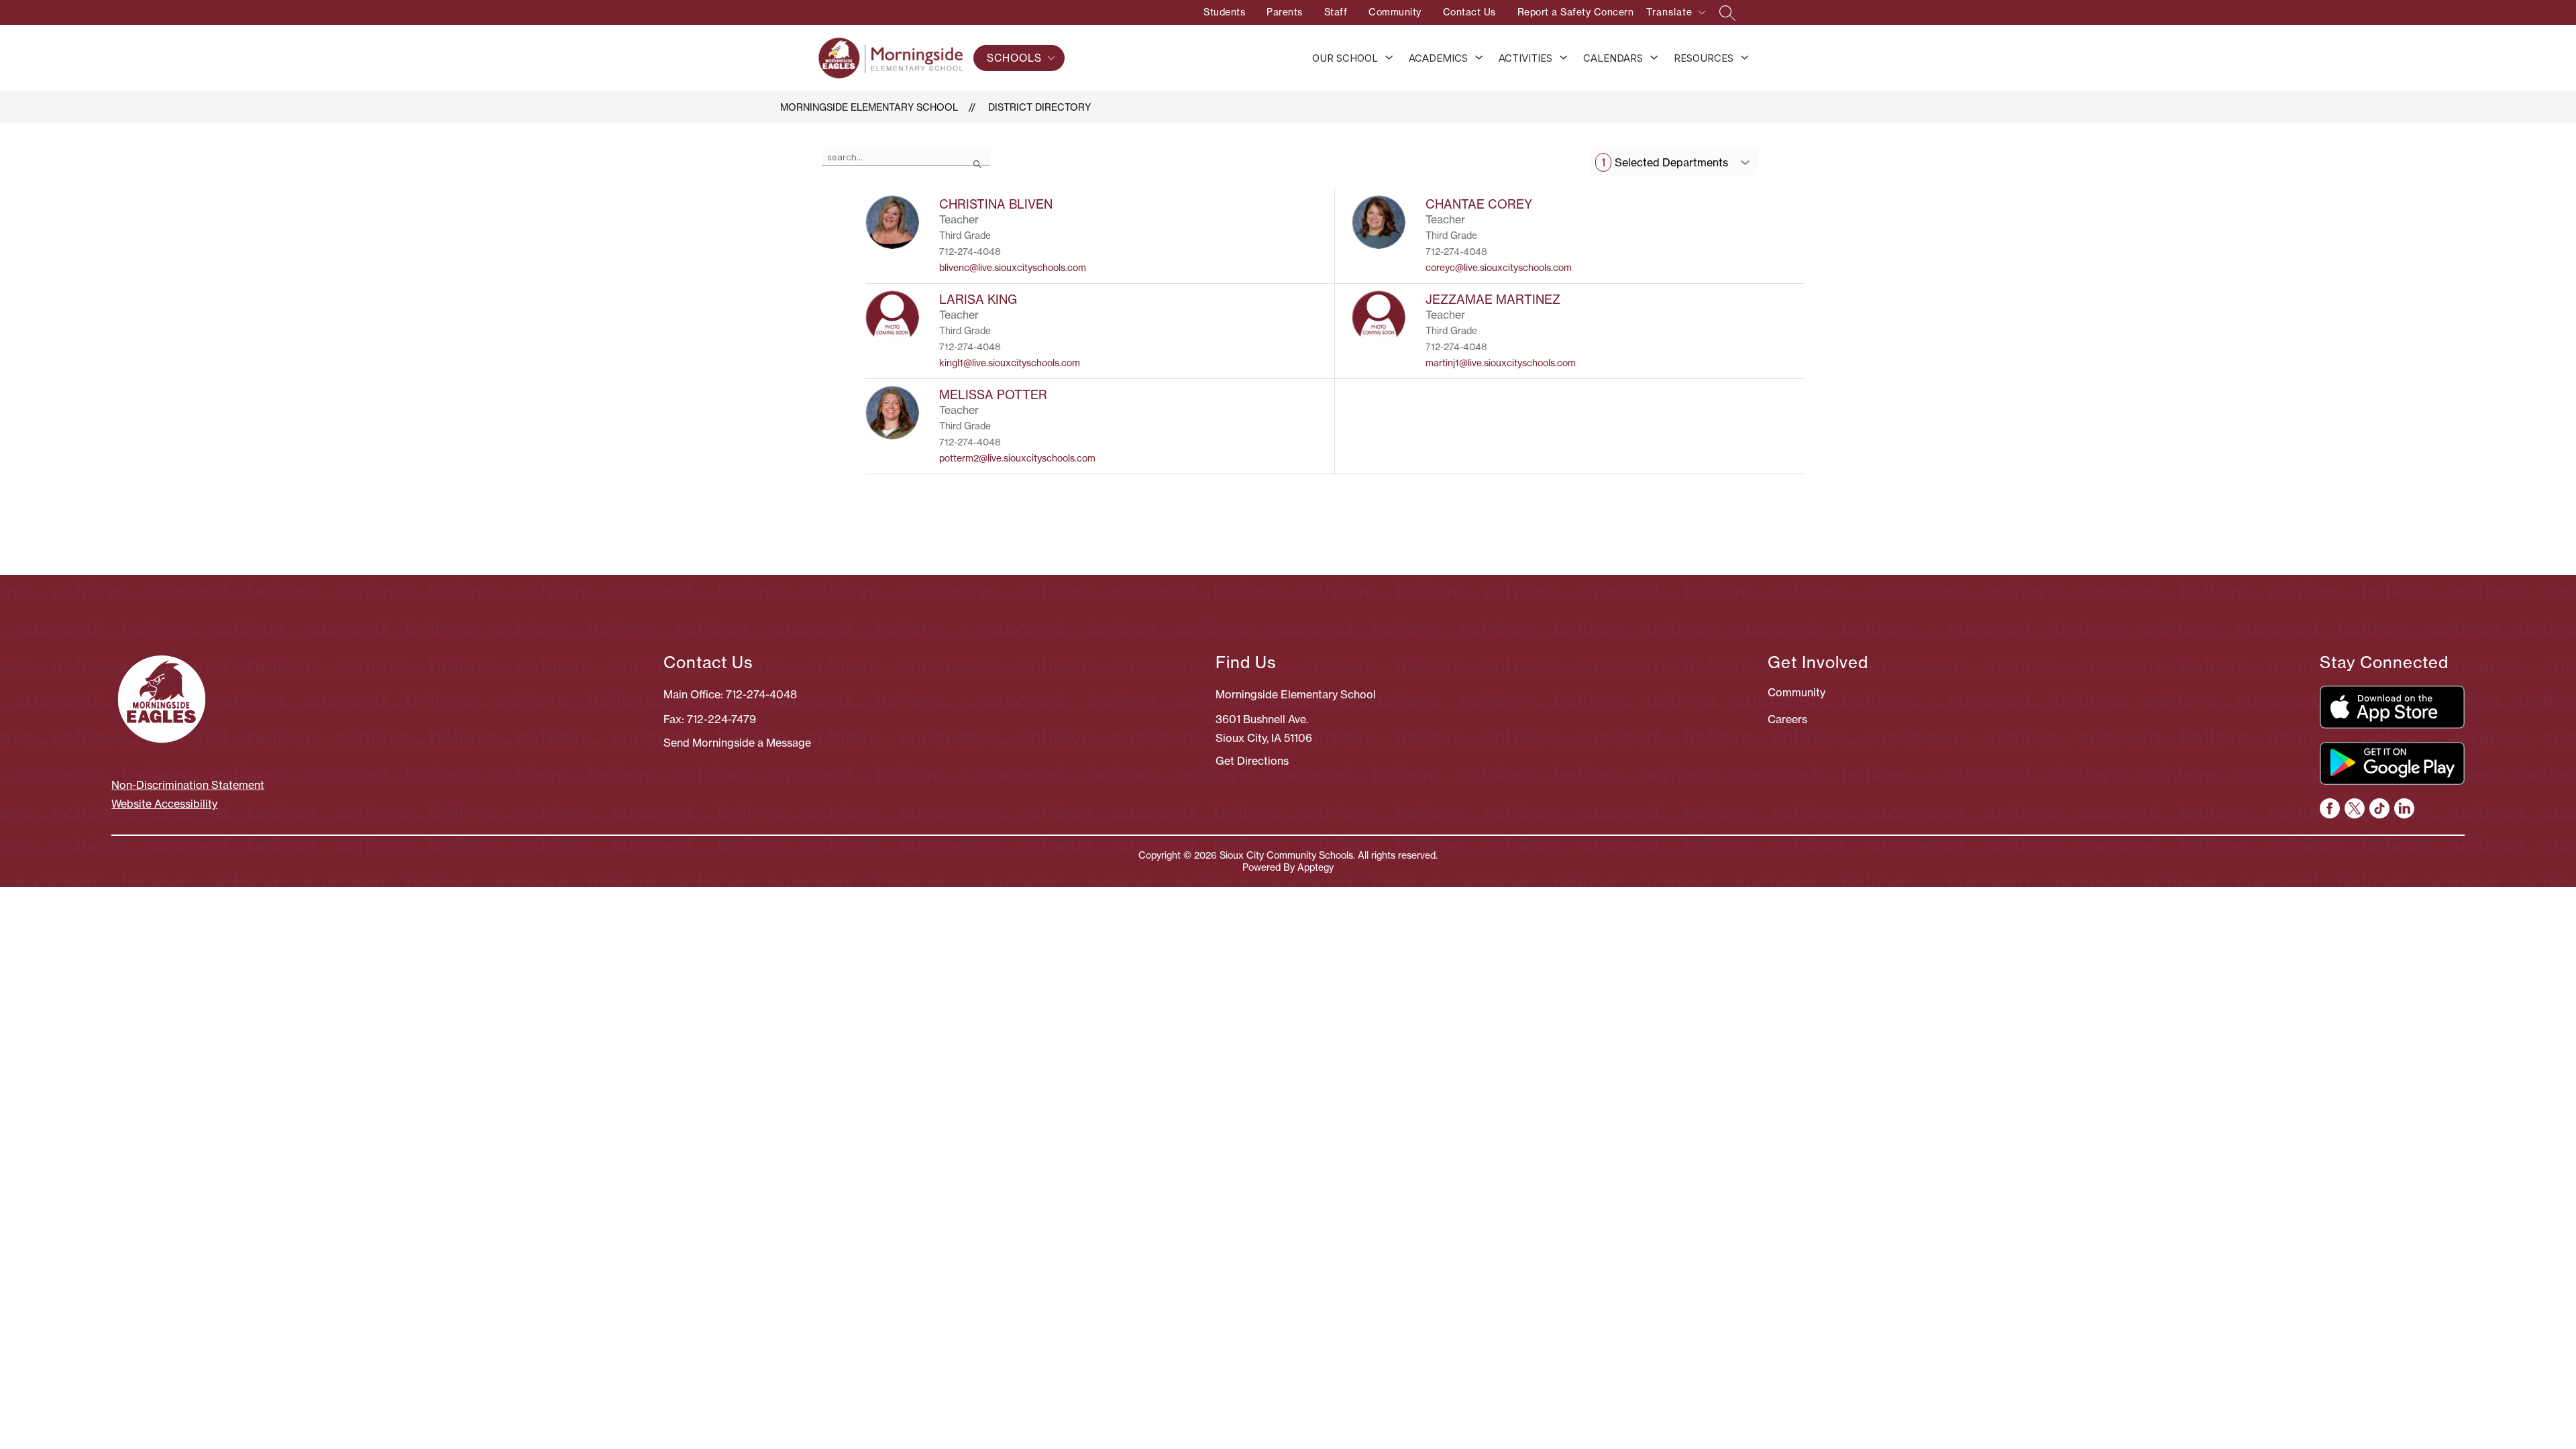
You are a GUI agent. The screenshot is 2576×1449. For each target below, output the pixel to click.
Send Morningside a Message (737, 743)
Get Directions (1252, 761)
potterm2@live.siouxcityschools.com (1017, 458)
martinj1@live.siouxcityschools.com (1501, 363)
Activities (1525, 58)
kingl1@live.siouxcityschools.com (1010, 363)
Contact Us (1469, 12)
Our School (1345, 58)
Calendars (1613, 58)
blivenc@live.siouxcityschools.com (1013, 268)
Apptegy (1316, 867)
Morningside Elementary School (869, 107)
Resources (1704, 58)
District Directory (1039, 107)
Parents (1285, 12)
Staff (1336, 12)
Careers (1787, 719)
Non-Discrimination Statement (188, 785)
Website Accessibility (164, 804)
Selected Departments (1665, 162)
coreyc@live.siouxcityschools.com (1499, 268)
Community (1395, 12)
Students (1224, 12)
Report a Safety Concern (1576, 12)
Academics (1438, 58)
